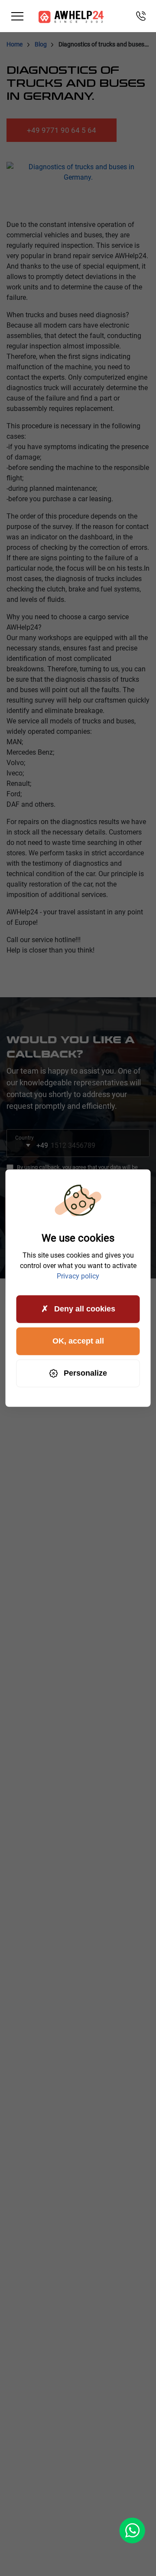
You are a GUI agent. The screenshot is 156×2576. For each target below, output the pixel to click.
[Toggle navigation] (17, 16)
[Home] (71, 16)
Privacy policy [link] (78, 1276)
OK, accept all (78, 1341)
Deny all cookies (85, 1309)
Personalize (85, 1373)
